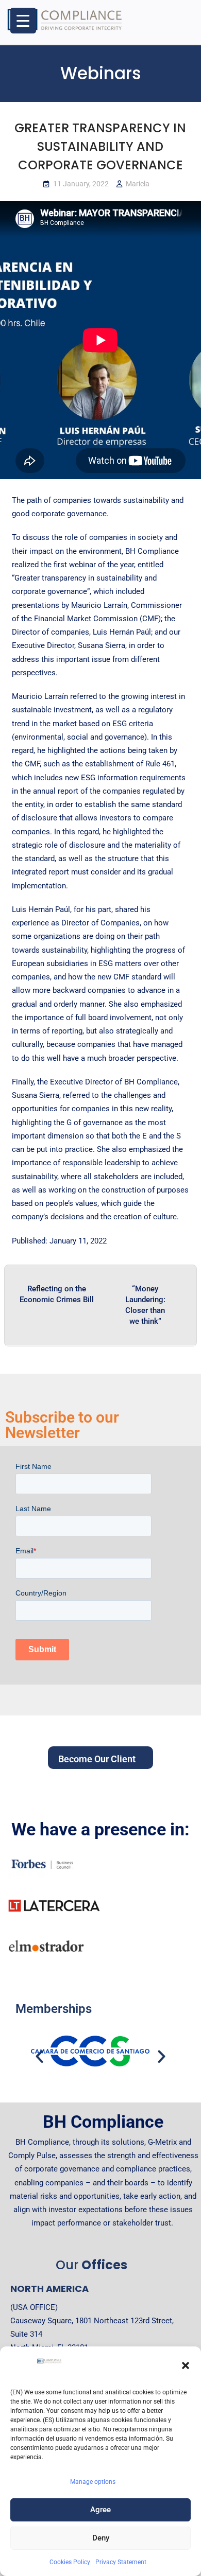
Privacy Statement (121, 2562)
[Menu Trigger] (23, 21)
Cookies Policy (70, 2562)
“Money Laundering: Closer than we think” (145, 1305)
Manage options (93, 2482)
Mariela (138, 184)
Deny (101, 2538)
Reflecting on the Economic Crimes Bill (57, 1294)
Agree (100, 2510)
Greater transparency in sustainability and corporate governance (100, 146)
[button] (186, 2365)
